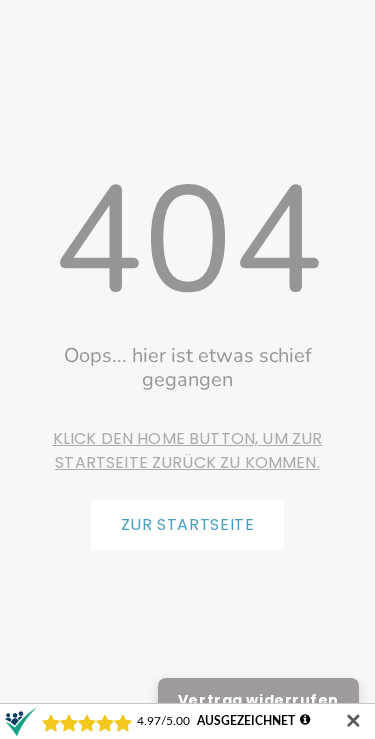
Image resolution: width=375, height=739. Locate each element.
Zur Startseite (188, 524)
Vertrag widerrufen (258, 700)
